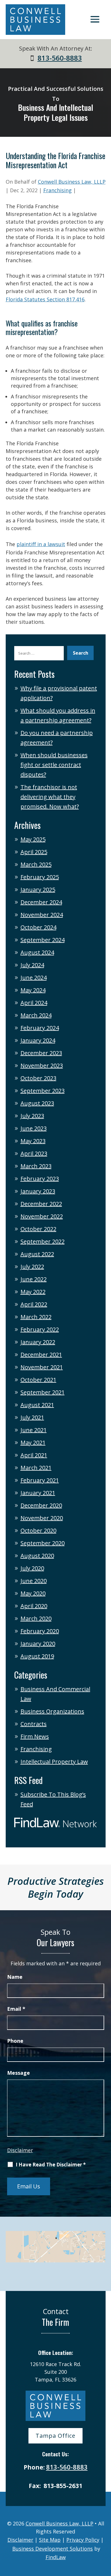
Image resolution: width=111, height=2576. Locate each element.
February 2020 (40, 1631)
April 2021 (34, 1455)
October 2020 (38, 1530)
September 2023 (43, 1091)
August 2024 (37, 952)
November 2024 (42, 915)
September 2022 (43, 1241)
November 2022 (42, 1216)
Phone (15, 2041)
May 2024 (33, 990)
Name (15, 1977)
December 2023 (41, 1053)
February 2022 (40, 1329)
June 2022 (34, 1279)
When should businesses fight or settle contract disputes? (54, 765)
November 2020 (42, 1518)
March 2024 (36, 1015)
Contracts (34, 1724)
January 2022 (38, 1342)
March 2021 (36, 1468)
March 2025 (36, 864)
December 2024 (41, 902)
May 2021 (33, 1443)
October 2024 (38, 927)
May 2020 (33, 1593)
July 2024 (32, 965)
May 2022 (33, 1292)
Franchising (57, 190)
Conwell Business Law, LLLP (72, 182)
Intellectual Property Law (54, 1762)
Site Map (50, 2540)
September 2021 (43, 1392)
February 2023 (40, 1179)
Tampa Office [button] (55, 2436)
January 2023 (38, 1191)
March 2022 (36, 1317)
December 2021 (41, 1355)
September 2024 (43, 940)
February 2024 (40, 1028)
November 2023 (42, 1066)
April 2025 (34, 852)
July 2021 (32, 1417)
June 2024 (34, 978)
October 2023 (38, 1078)
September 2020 (43, 1543)
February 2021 (40, 1480)
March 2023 (36, 1166)
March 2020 (36, 1618)
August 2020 (37, 1556)
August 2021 (37, 1405)
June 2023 (34, 1128)
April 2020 (34, 1606)
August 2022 (37, 1254)
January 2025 (38, 890)
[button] (95, 19)
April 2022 (34, 1304)
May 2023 (33, 1141)
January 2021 (38, 1493)
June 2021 (34, 1430)
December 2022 (41, 1204)
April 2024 (34, 1003)
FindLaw (56, 2557)
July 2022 (32, 1267)
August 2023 (37, 1103)
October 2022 (38, 1229)
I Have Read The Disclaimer (51, 2165)
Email (16, 2009)
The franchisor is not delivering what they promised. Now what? (50, 797)
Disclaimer (20, 2150)
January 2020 (38, 1644)
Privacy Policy (83, 2540)
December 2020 (41, 1505)
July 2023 (32, 1116)
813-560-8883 (60, 58)
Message (18, 2073)
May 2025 (33, 839)
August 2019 (37, 1656)
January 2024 (38, 1040)
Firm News (35, 1736)
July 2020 (32, 1568)
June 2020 (34, 1581)
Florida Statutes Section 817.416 (45, 299)
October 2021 (38, 1380)
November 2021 (42, 1367)
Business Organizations (52, 1711)
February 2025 (40, 877)
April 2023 (34, 1153)
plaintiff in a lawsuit (41, 544)
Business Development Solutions (53, 2549)
